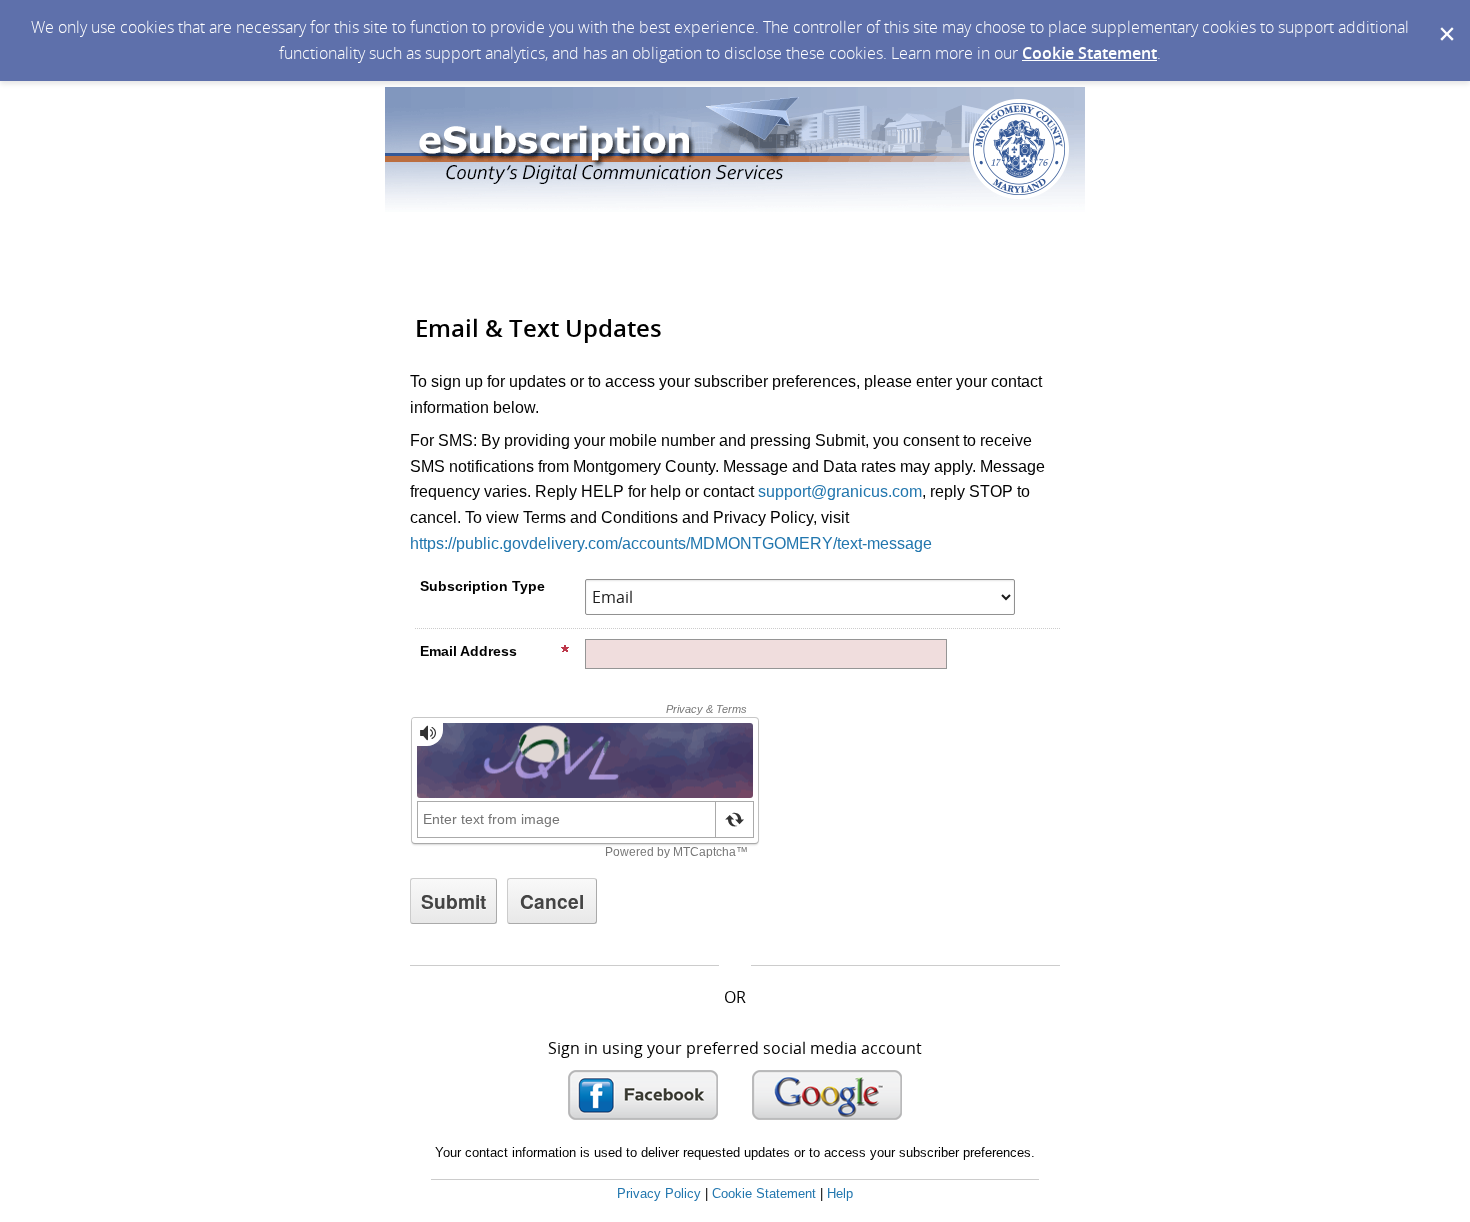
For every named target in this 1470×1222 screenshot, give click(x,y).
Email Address (468, 651)
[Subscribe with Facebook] (643, 1095)
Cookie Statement (1089, 53)
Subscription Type (482, 586)
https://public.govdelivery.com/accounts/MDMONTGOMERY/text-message (671, 543)
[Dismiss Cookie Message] (1445, 19)
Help (840, 1193)
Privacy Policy (659, 1193)
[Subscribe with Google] (827, 1095)
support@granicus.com (840, 491)
